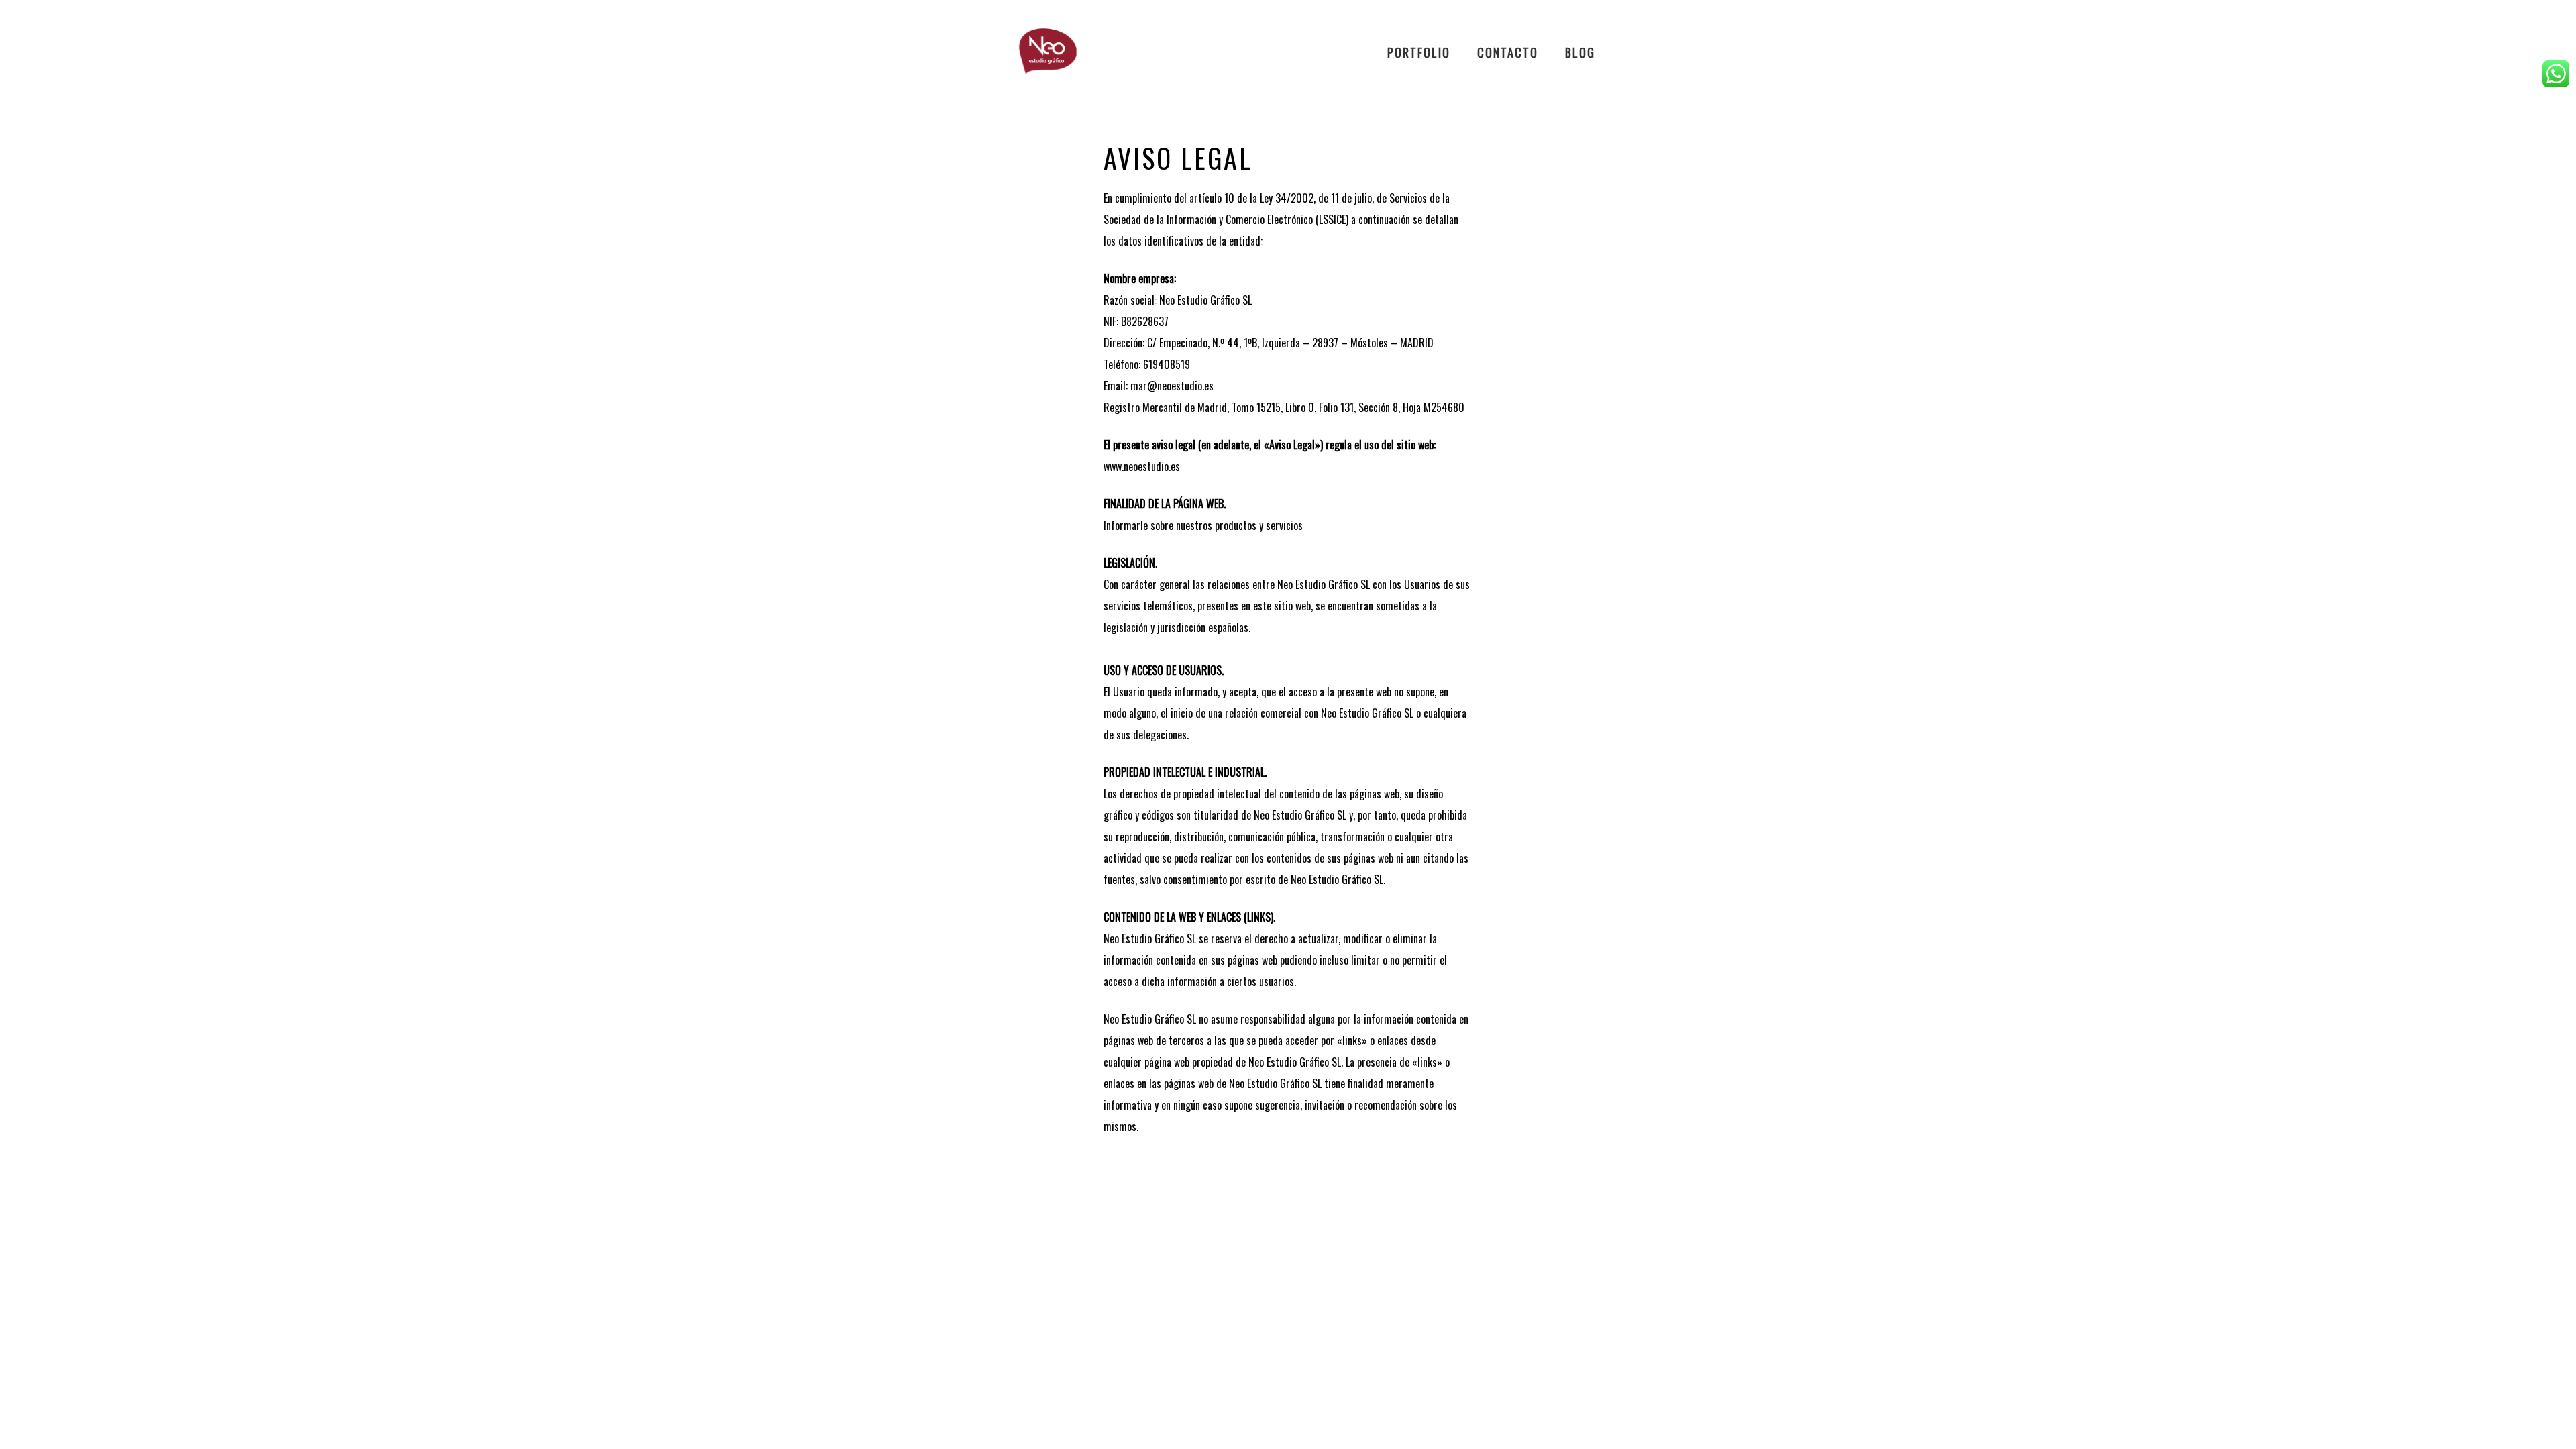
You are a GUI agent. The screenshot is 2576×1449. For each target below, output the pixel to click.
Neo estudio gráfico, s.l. (1048, 52)
